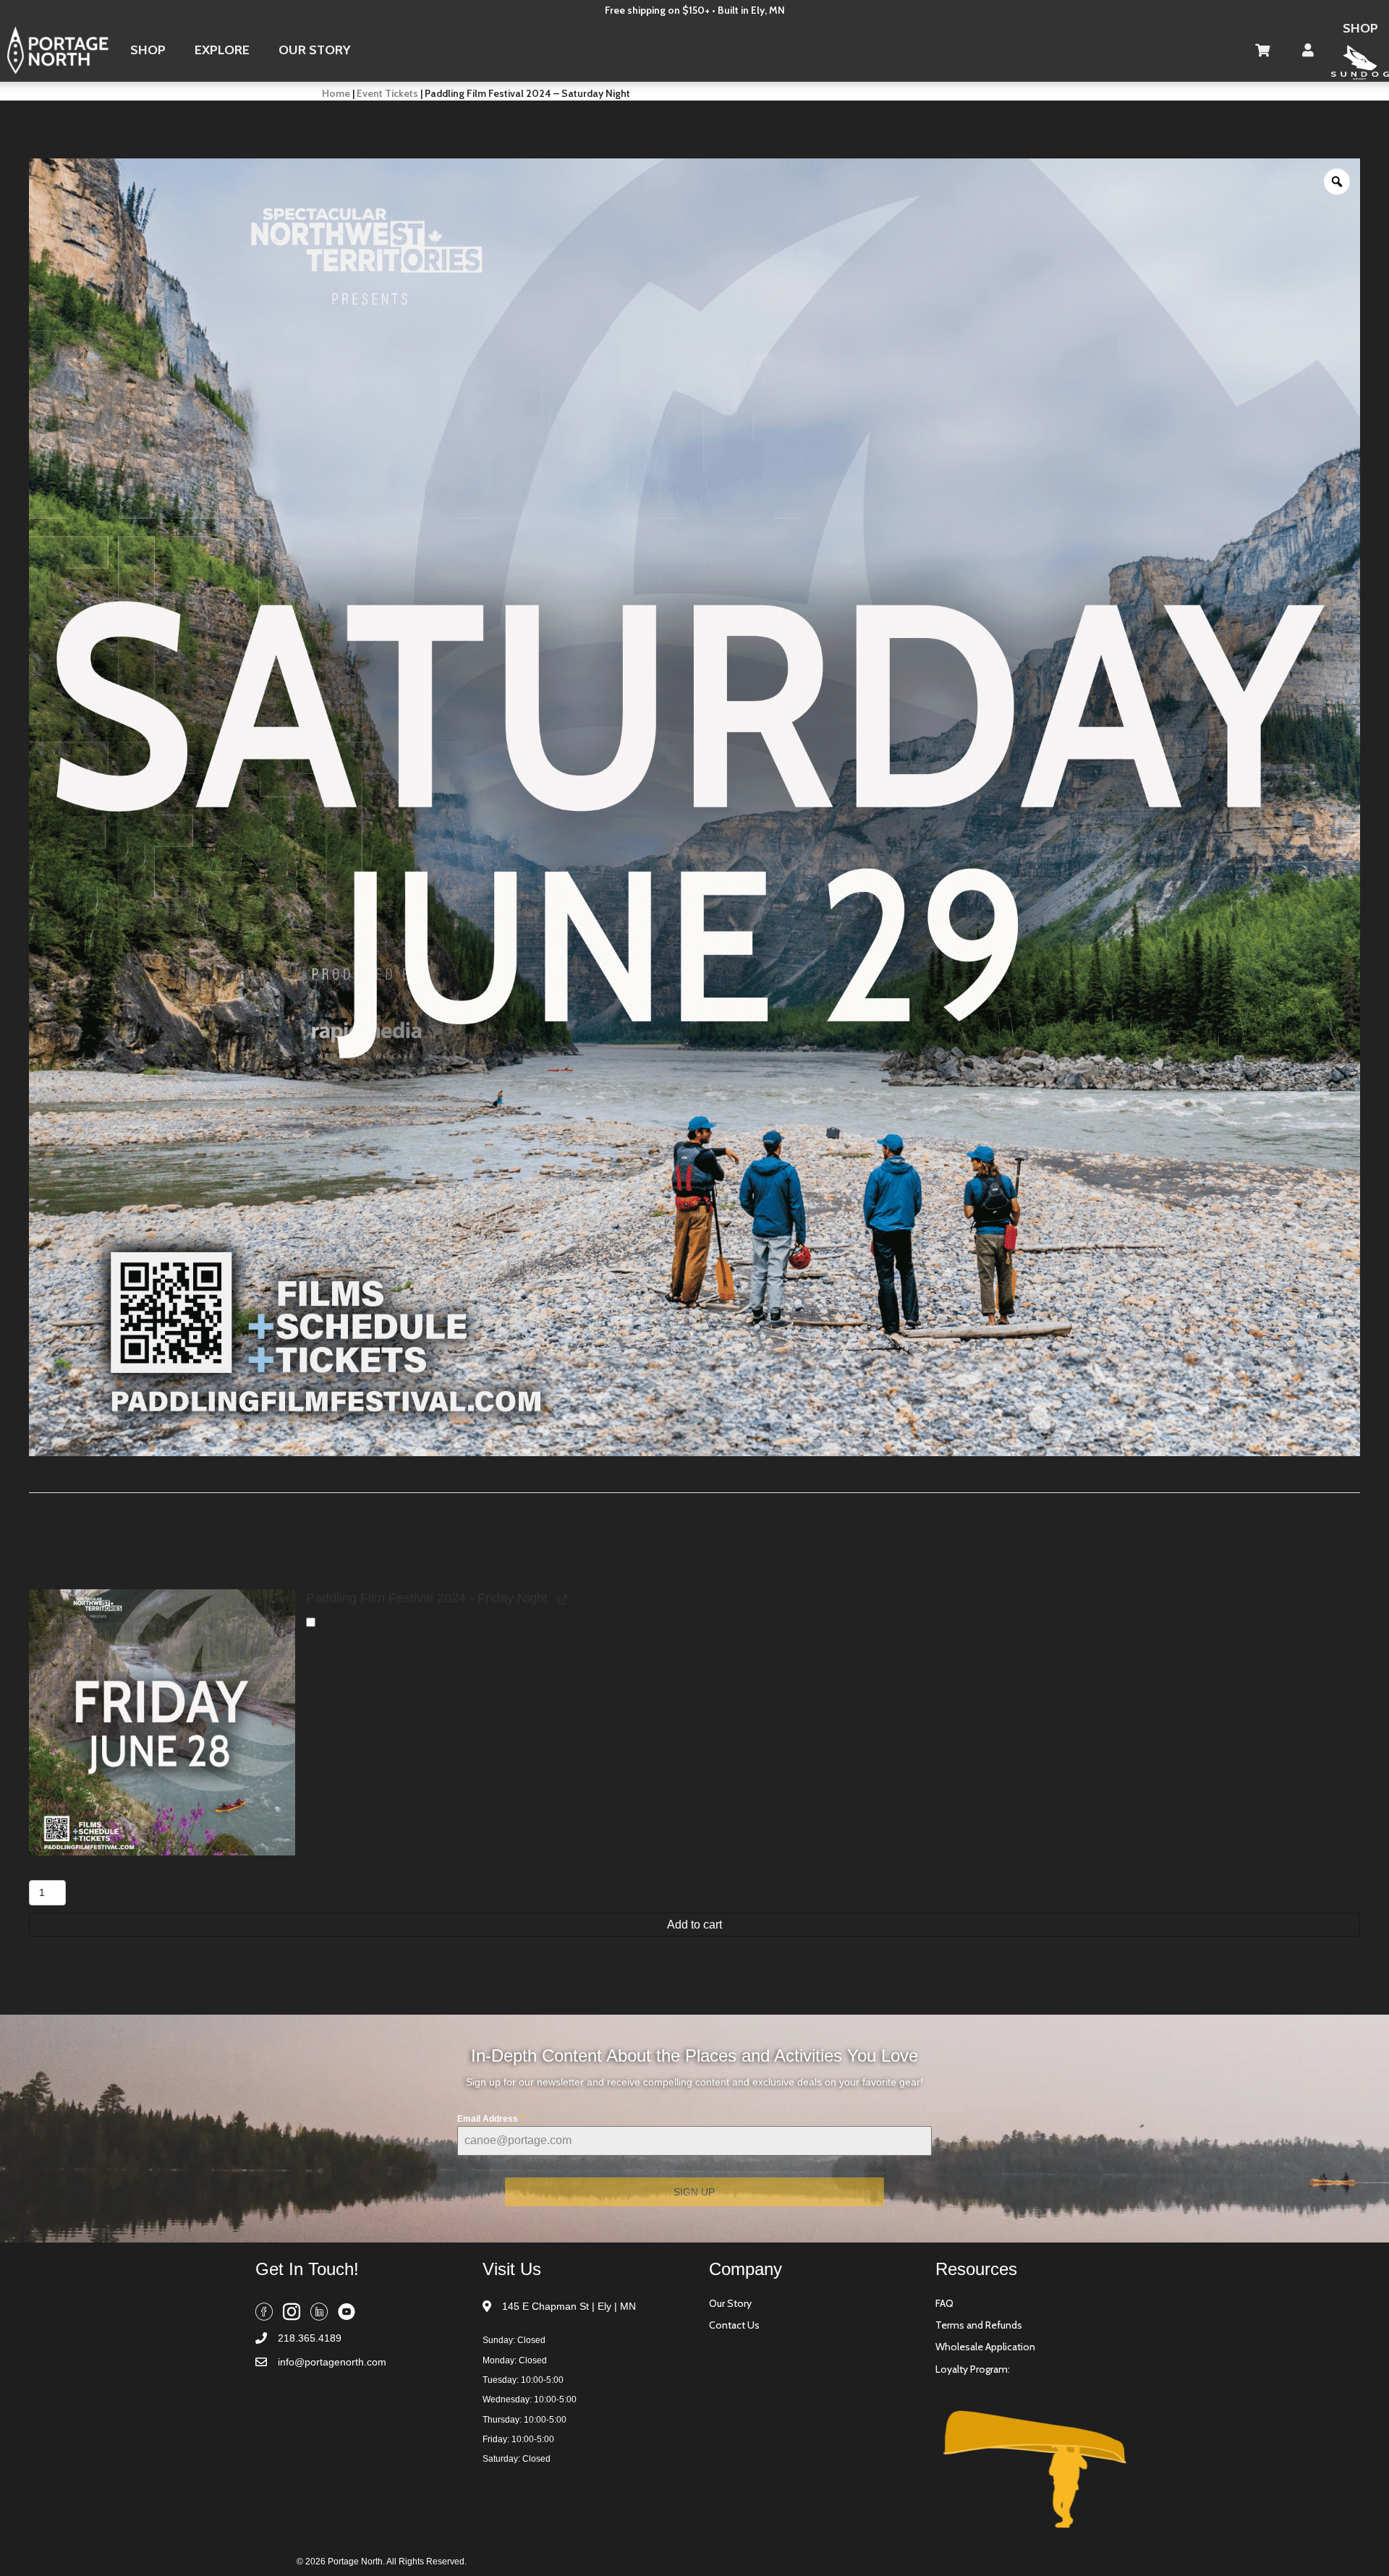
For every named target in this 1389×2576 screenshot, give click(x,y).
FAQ (944, 2303)
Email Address (490, 2119)
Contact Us (734, 2325)
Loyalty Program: (973, 2369)
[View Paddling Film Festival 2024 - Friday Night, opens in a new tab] (561, 1599)
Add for (357, 1622)
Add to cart (694, 1925)
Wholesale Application (985, 2347)
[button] (162, 1722)
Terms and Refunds (979, 2325)
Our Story (730, 2303)
